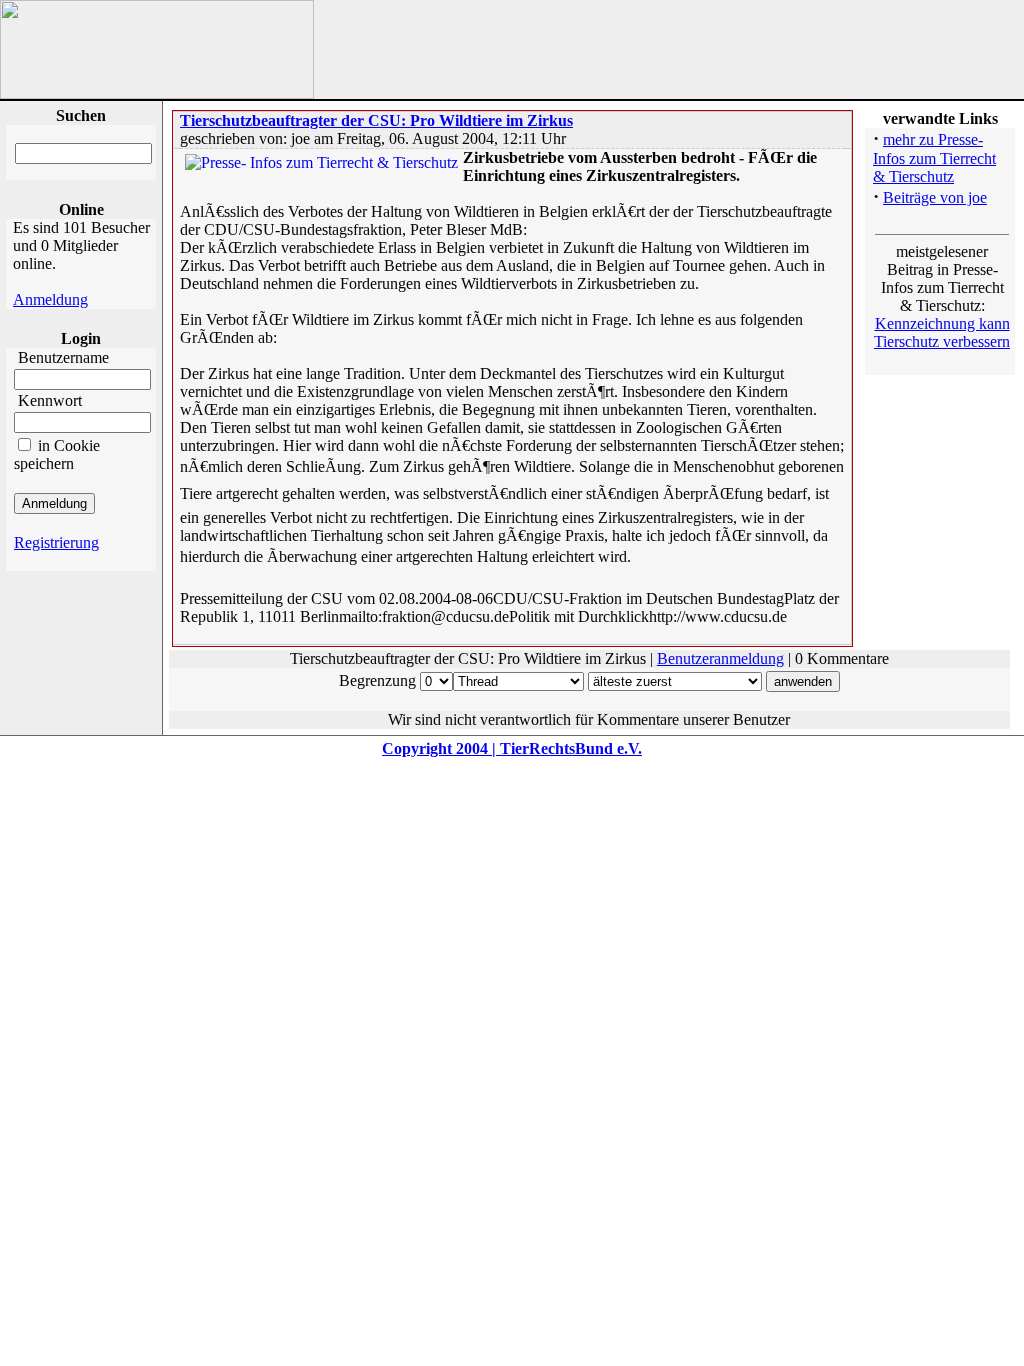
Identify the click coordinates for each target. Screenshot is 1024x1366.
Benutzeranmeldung (720, 658)
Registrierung (56, 542)
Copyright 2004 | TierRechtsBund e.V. (512, 748)
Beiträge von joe (935, 197)
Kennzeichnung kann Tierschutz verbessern (942, 332)
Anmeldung (50, 299)
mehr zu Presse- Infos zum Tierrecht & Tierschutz (934, 158)
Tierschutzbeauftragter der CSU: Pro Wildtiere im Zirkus (376, 120)
